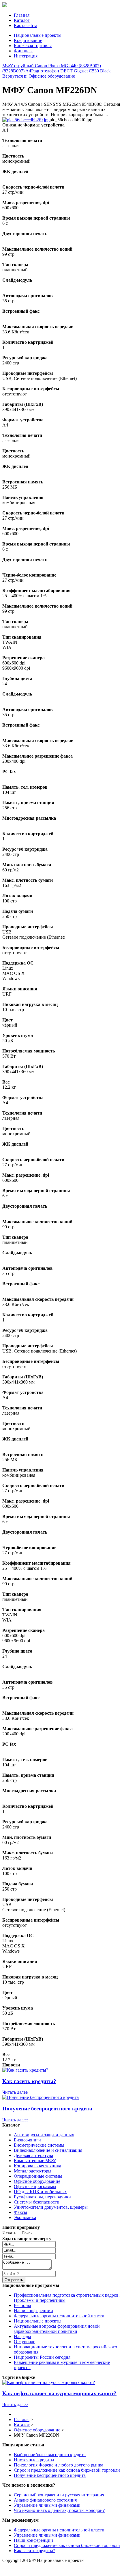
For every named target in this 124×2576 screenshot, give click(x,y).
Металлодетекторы (33, 2171)
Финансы (23, 51)
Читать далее (15, 2092)
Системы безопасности (37, 2202)
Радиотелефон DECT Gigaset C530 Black (71, 71)
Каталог (22, 20)
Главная (22, 15)
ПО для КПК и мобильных (40, 2192)
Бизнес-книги (27, 2140)
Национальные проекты (38, 35)
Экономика (25, 2217)
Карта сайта (26, 25)
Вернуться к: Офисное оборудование (39, 76)
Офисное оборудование (37, 2181)
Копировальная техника (37, 2166)
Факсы (20, 2212)
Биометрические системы (39, 2145)
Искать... (11, 2233)
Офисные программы (35, 2186)
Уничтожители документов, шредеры (51, 2207)
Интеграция (26, 56)
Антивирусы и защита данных (44, 2135)
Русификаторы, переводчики (42, 2197)
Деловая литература (33, 2155)
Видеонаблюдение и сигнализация (48, 2150)
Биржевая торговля (33, 46)
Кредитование (28, 40)
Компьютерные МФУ (35, 2161)
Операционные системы (38, 2176)
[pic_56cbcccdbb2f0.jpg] (26, 120)
